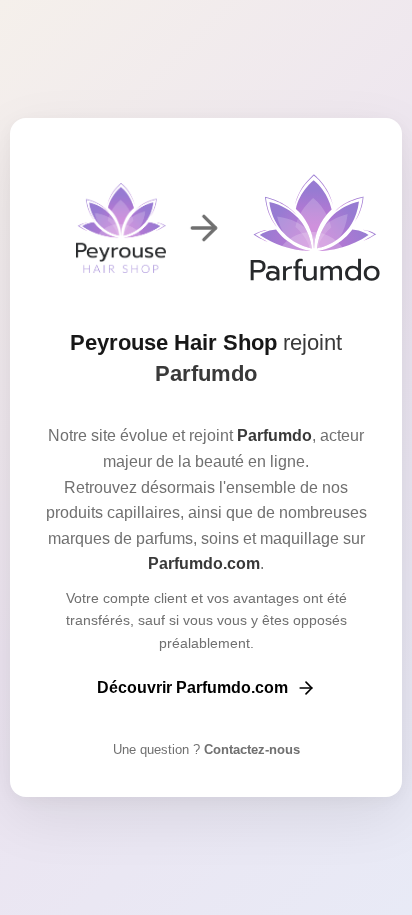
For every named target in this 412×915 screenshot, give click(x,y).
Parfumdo (206, 373)
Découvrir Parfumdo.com (192, 687)
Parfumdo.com (204, 563)
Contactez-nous (250, 749)
